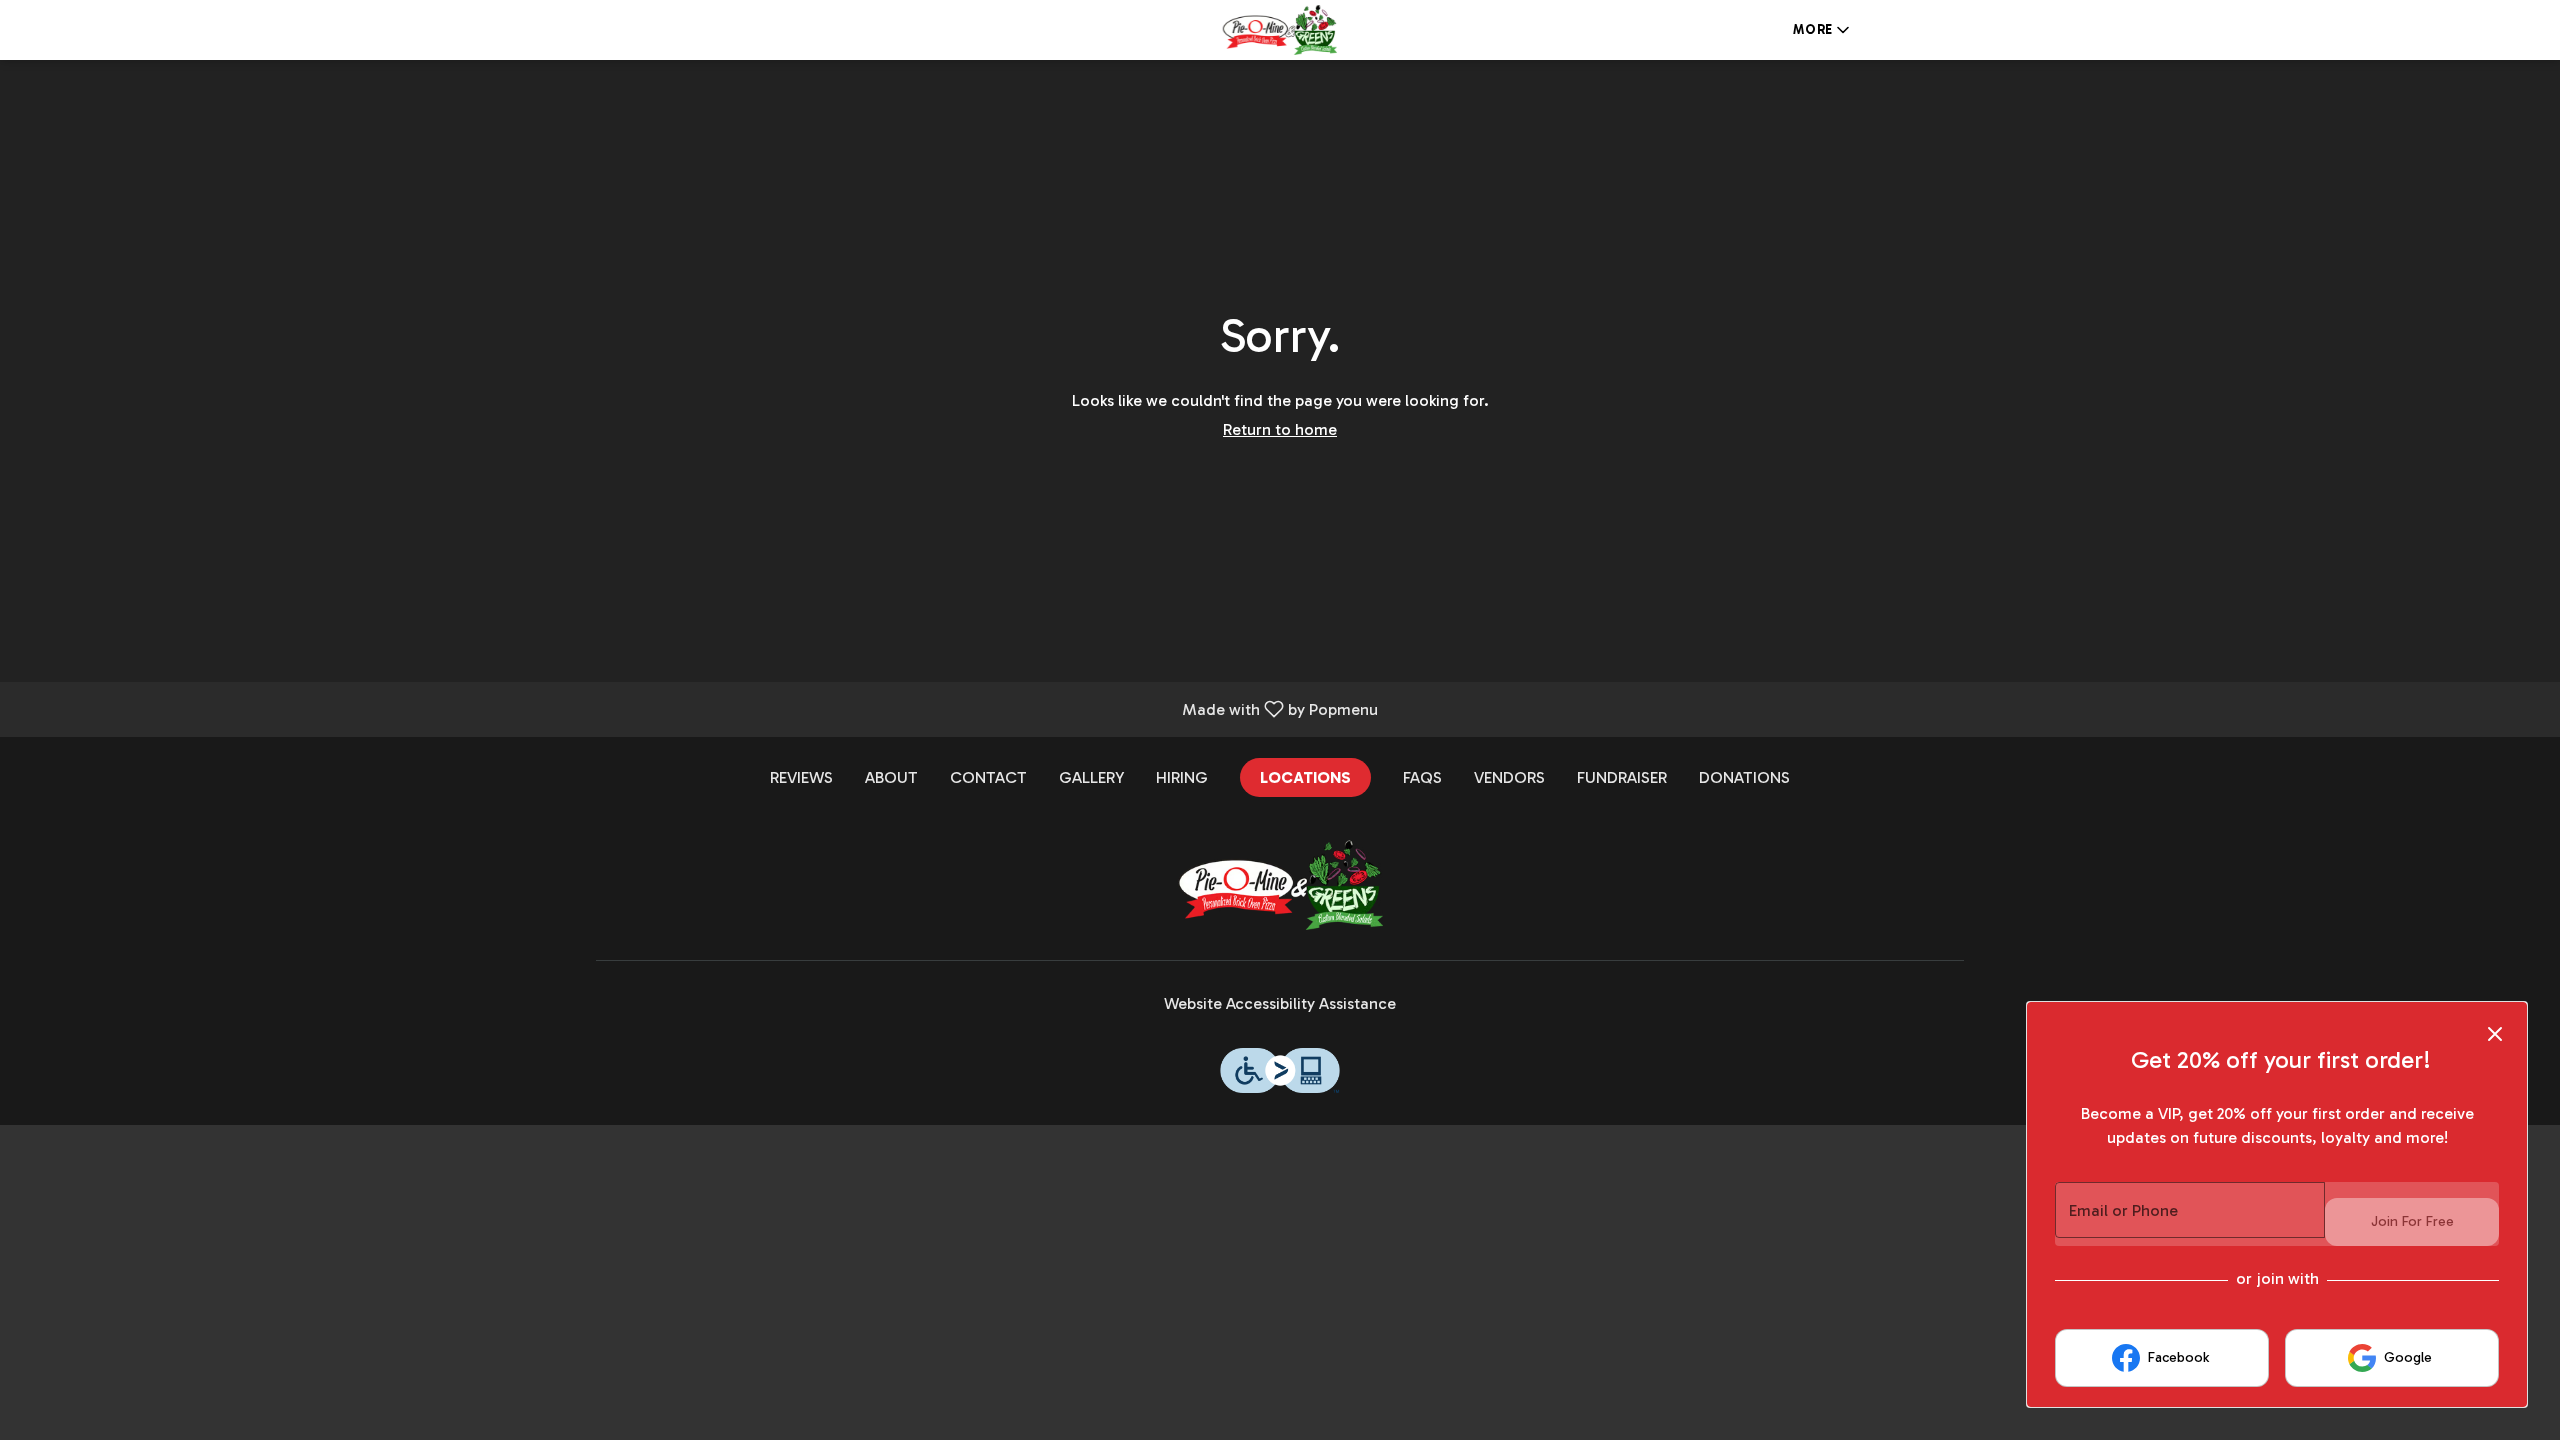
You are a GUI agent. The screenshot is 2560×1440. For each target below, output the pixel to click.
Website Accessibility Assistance (1280, 1003)
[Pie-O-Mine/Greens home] (1280, 30)
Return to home (1280, 429)
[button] (1823, 30)
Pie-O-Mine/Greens (1280, 885)
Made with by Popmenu (696, 708)
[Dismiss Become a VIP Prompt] (2495, 1034)
